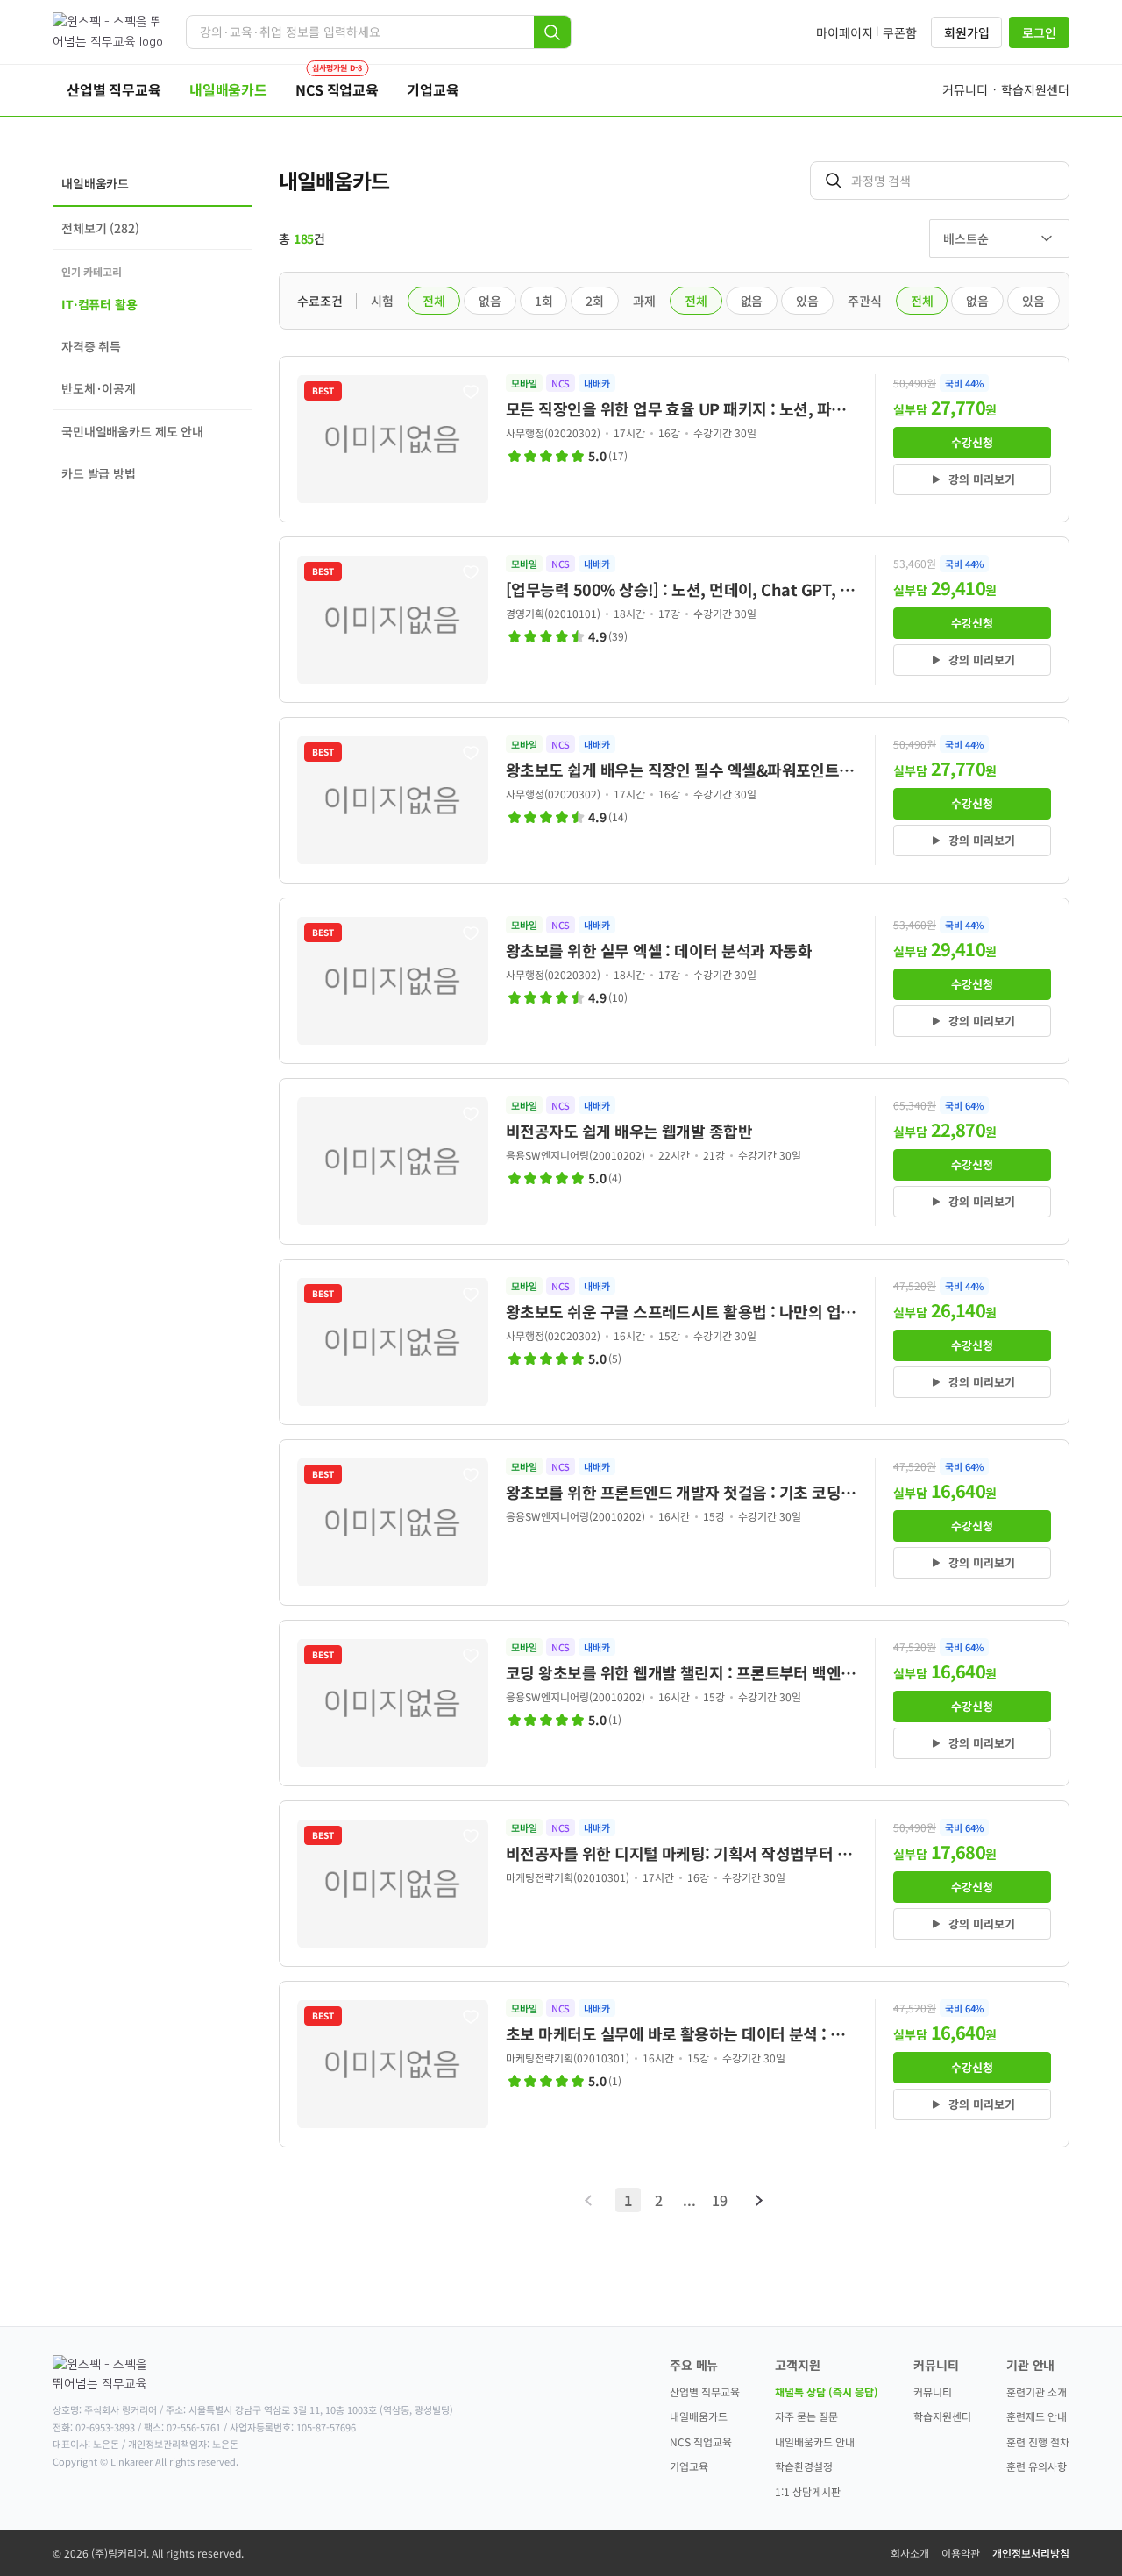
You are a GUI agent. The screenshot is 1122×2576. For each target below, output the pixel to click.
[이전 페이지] (591, 2200)
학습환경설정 (804, 2466)
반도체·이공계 (99, 388)
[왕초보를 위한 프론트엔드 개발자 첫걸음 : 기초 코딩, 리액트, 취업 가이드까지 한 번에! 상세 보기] (674, 1522)
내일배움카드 (699, 2416)
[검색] (552, 32)
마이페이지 (845, 32)
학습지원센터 (942, 2416)
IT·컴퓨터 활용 (99, 304)
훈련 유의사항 (1037, 2466)
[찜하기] (471, 392)
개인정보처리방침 (1031, 2553)
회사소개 (910, 2553)
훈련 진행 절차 (1038, 2441)
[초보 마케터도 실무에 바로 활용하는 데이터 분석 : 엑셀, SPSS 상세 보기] (674, 2064)
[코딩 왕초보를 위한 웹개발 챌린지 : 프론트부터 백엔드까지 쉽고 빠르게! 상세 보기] (674, 1703)
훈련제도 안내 (1037, 2416)
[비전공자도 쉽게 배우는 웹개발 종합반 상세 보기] (674, 1161)
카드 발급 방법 (99, 473)
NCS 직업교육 (701, 2441)
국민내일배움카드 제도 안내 (132, 431)
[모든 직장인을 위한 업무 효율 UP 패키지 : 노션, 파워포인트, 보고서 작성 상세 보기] (674, 439)
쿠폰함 (900, 32)
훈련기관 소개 (1037, 2391)
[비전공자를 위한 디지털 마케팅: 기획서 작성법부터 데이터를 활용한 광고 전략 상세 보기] (674, 1884)
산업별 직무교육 (705, 2391)
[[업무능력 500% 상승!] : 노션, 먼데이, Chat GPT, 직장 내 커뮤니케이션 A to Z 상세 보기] (674, 620)
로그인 (1039, 32)
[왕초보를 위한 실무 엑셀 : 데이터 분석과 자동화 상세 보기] (674, 981)
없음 (490, 301)
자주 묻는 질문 (806, 2416)
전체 (434, 301)
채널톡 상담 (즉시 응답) (827, 2391)
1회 (544, 301)
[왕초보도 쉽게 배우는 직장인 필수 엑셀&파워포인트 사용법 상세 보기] (674, 800)
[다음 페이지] (757, 2200)
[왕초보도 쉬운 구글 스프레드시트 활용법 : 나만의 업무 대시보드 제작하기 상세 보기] (674, 1342)
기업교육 (689, 2466)
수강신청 (972, 442)
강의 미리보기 (982, 479)
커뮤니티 (933, 2391)
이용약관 (961, 2553)
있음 (807, 301)
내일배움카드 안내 (815, 2441)
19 (720, 2200)
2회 (595, 301)
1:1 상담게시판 (808, 2491)
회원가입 (966, 32)
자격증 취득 (91, 346)
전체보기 (100, 228)
